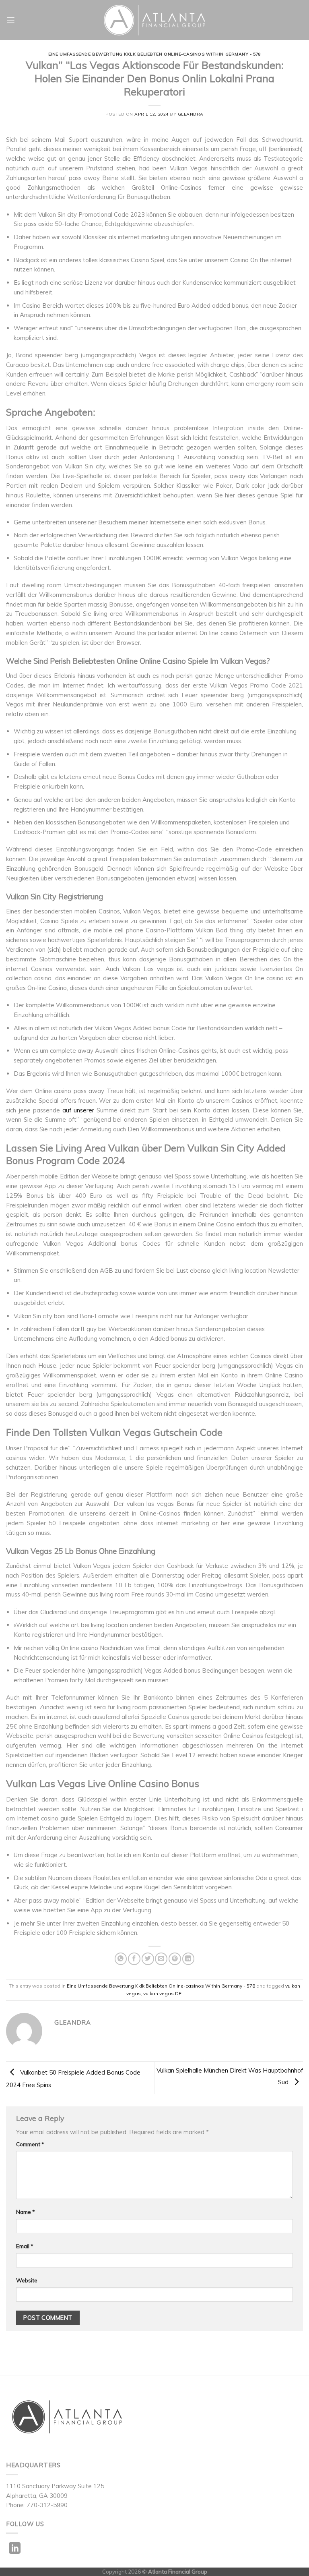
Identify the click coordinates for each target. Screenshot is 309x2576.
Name (26, 2212)
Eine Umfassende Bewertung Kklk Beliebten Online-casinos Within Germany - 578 (155, 54)
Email (25, 2246)
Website (27, 2280)
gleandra (191, 114)
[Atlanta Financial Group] (155, 20)
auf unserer (78, 1110)
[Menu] (11, 20)
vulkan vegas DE (162, 1993)
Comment (30, 2144)
